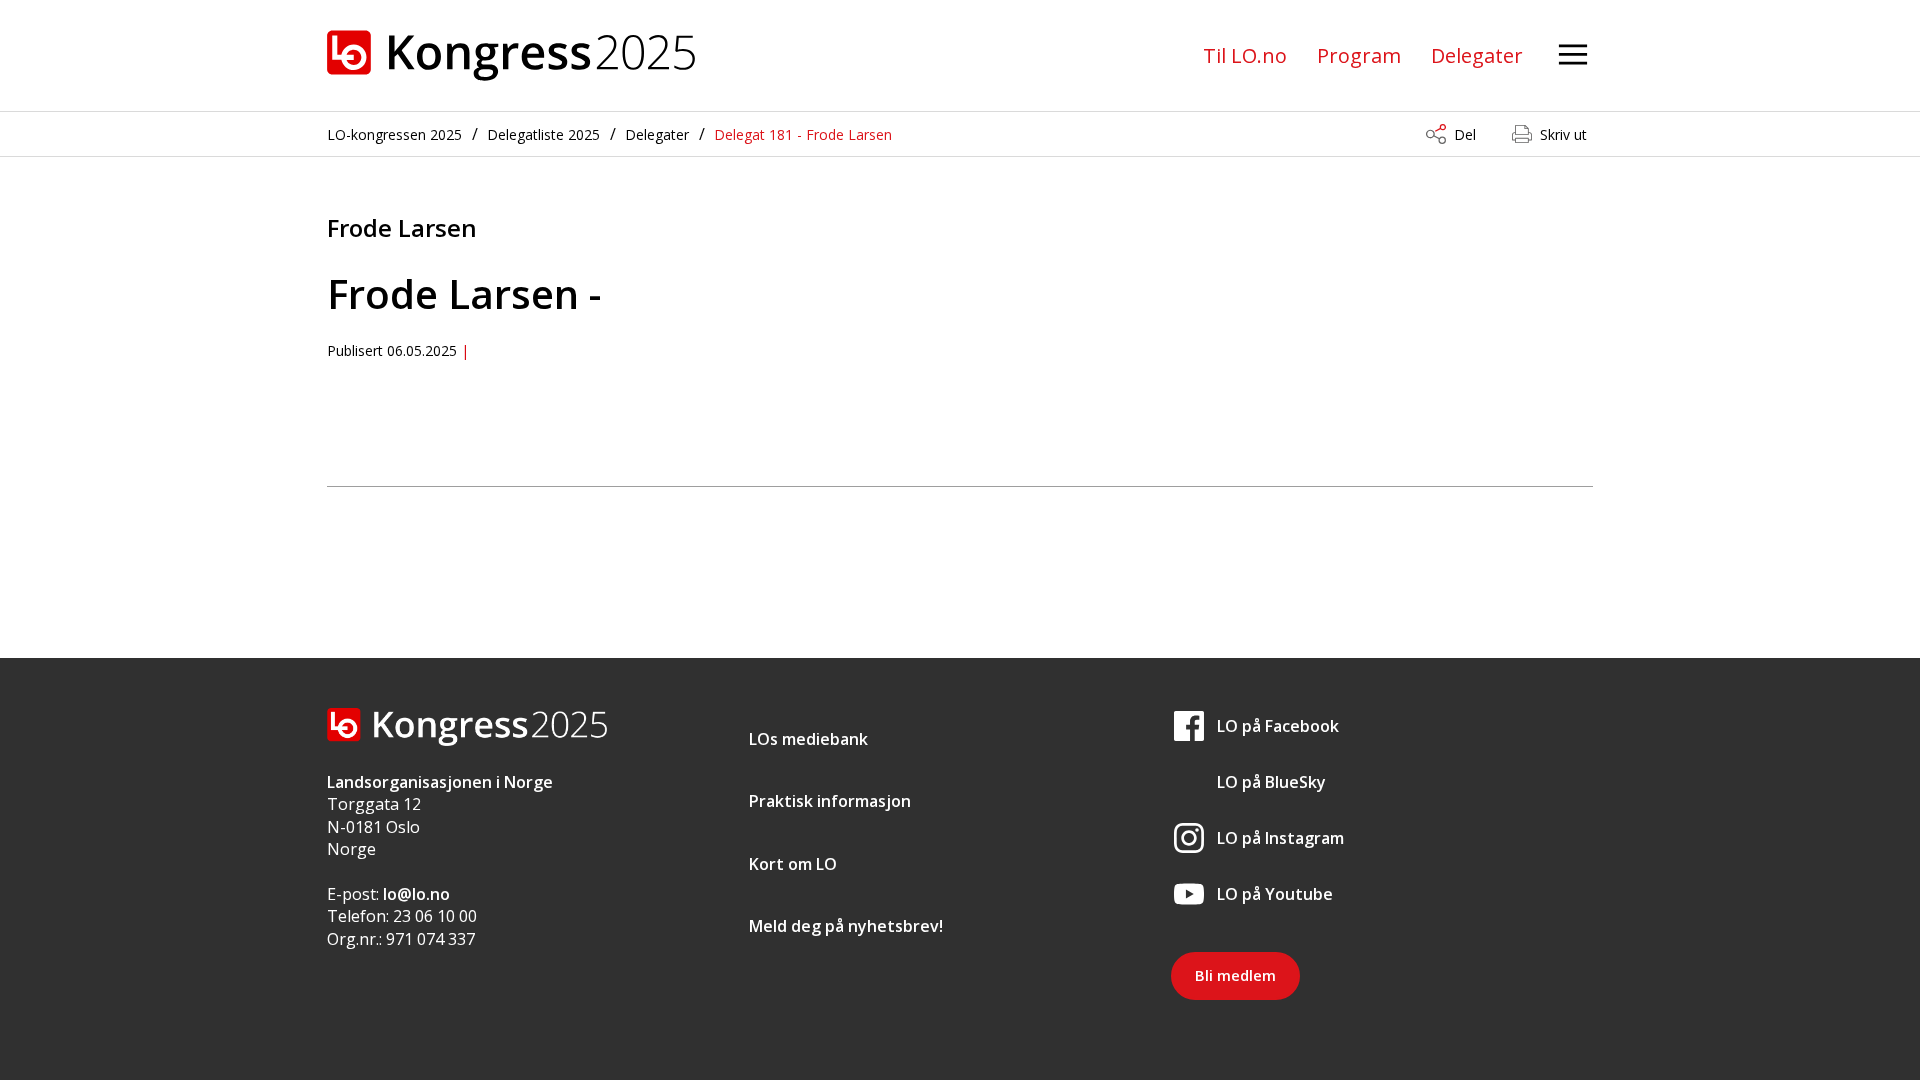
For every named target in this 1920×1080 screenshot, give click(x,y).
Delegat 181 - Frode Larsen (803, 134)
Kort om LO (793, 864)
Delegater (1477, 55)
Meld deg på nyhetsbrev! (846, 926)
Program (1359, 55)
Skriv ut (1563, 134)
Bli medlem (1235, 975)
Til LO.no (1245, 55)
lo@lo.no (416, 894)
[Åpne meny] (1573, 55)
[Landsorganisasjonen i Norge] (511, 55)
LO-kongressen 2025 (394, 134)
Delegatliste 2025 (543, 134)
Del (1465, 134)
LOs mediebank (808, 739)
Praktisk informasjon (830, 801)
